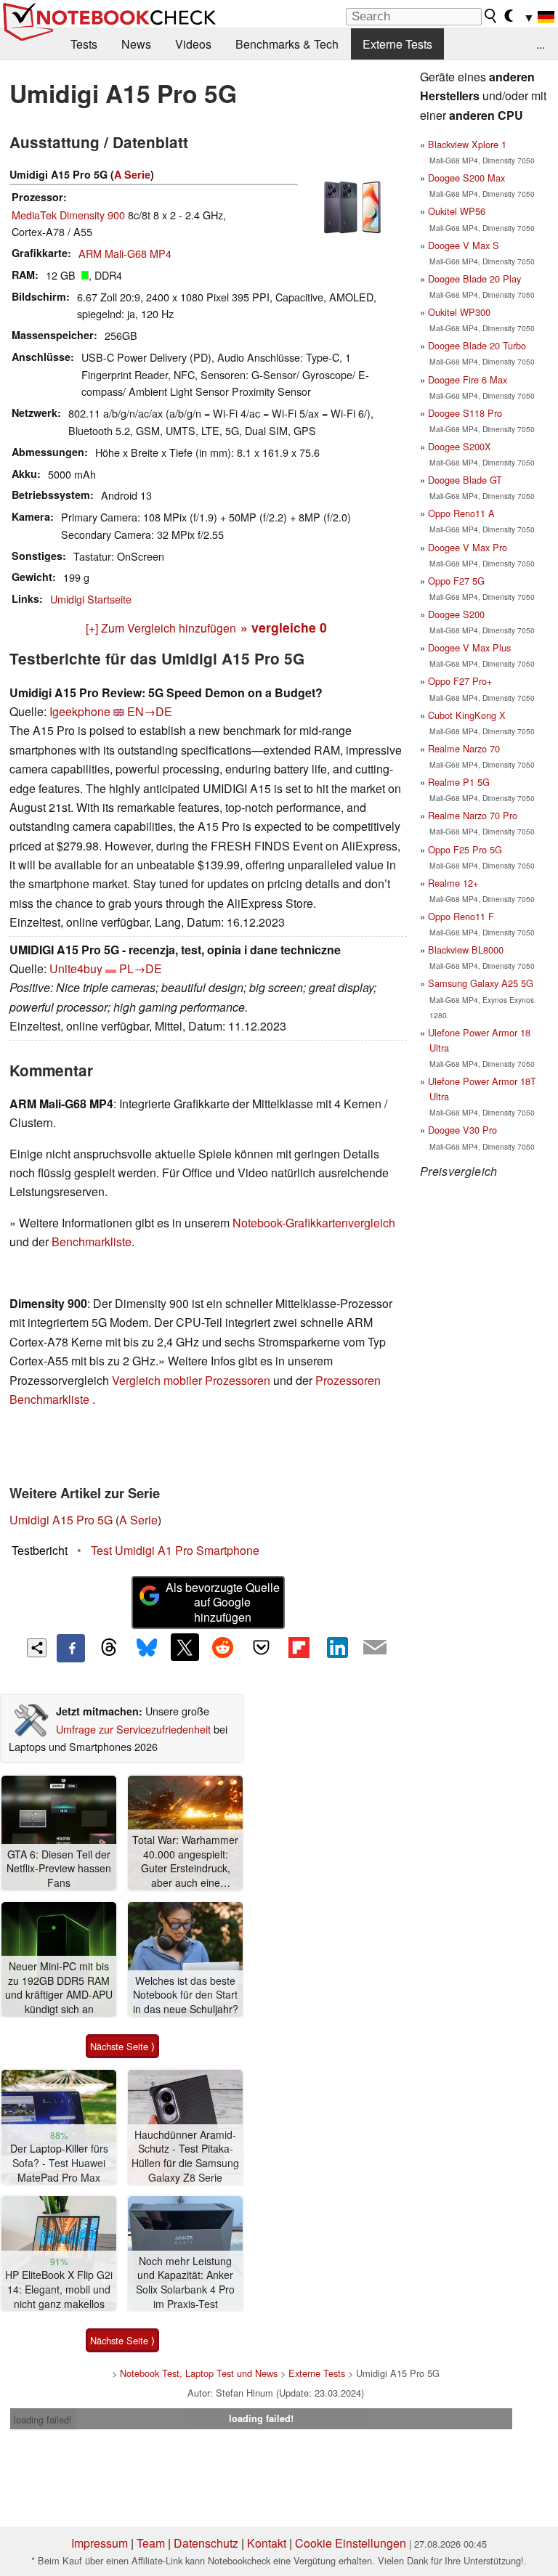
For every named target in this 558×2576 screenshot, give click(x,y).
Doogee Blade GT (465, 480)
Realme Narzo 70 (464, 748)
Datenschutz (206, 2543)
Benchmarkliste (92, 1242)
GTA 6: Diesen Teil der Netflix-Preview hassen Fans (59, 1869)
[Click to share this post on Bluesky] (147, 1648)
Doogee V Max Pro (468, 547)
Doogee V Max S (464, 245)
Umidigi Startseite (91, 599)
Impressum (100, 2543)
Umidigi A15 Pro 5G (61, 1520)
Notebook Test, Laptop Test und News (199, 2373)
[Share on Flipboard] (299, 1647)
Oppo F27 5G (456, 581)
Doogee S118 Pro (465, 413)
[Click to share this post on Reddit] (223, 1647)
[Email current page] (375, 1648)
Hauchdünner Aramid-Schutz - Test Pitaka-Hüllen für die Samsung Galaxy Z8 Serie (185, 2156)
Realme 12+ (453, 883)
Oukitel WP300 (459, 312)
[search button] (491, 16)
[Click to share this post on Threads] (109, 1648)
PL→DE (141, 968)
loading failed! (43, 2419)
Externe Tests (397, 44)
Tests (84, 44)
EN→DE (150, 711)
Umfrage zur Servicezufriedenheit (133, 1729)
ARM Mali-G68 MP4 (125, 253)
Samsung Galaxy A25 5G (481, 983)
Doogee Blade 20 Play (474, 279)
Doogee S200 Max (466, 178)
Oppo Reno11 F (461, 916)
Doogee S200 (456, 614)
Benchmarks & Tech (287, 44)
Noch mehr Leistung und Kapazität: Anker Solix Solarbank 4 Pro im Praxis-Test (185, 2283)
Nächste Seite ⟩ (122, 2046)
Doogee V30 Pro (462, 1130)
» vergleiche (284, 627)
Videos (193, 44)
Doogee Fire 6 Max (468, 379)
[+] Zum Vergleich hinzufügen (161, 628)
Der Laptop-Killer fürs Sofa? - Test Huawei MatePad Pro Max (59, 2163)
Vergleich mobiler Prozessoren (191, 1380)
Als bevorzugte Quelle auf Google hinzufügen (223, 1602)
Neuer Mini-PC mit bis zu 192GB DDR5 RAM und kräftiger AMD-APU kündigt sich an (59, 1988)
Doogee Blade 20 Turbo (477, 345)
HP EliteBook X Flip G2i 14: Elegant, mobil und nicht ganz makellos (59, 2289)
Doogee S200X (460, 446)
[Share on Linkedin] (337, 1647)
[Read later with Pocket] (261, 1647)
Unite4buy (76, 968)
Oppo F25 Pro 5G (465, 849)
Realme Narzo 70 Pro (473, 815)
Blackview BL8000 (466, 950)
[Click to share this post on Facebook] (70, 1648)
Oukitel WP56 (457, 211)
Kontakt (267, 2543)
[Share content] (37, 1648)
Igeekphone (80, 711)
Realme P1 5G (459, 782)
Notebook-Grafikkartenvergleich (314, 1223)
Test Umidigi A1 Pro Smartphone (175, 1550)
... (541, 44)
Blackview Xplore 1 (467, 144)
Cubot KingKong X (467, 715)
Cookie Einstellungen (351, 2543)
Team (151, 2543)
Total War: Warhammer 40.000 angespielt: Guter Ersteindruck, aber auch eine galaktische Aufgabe (185, 1862)
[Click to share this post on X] (185, 1647)
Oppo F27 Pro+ (460, 681)
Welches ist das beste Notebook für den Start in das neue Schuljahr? (186, 1995)
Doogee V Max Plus (469, 647)
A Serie (132, 174)
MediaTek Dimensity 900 (68, 215)
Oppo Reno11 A (461, 513)
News (136, 44)
